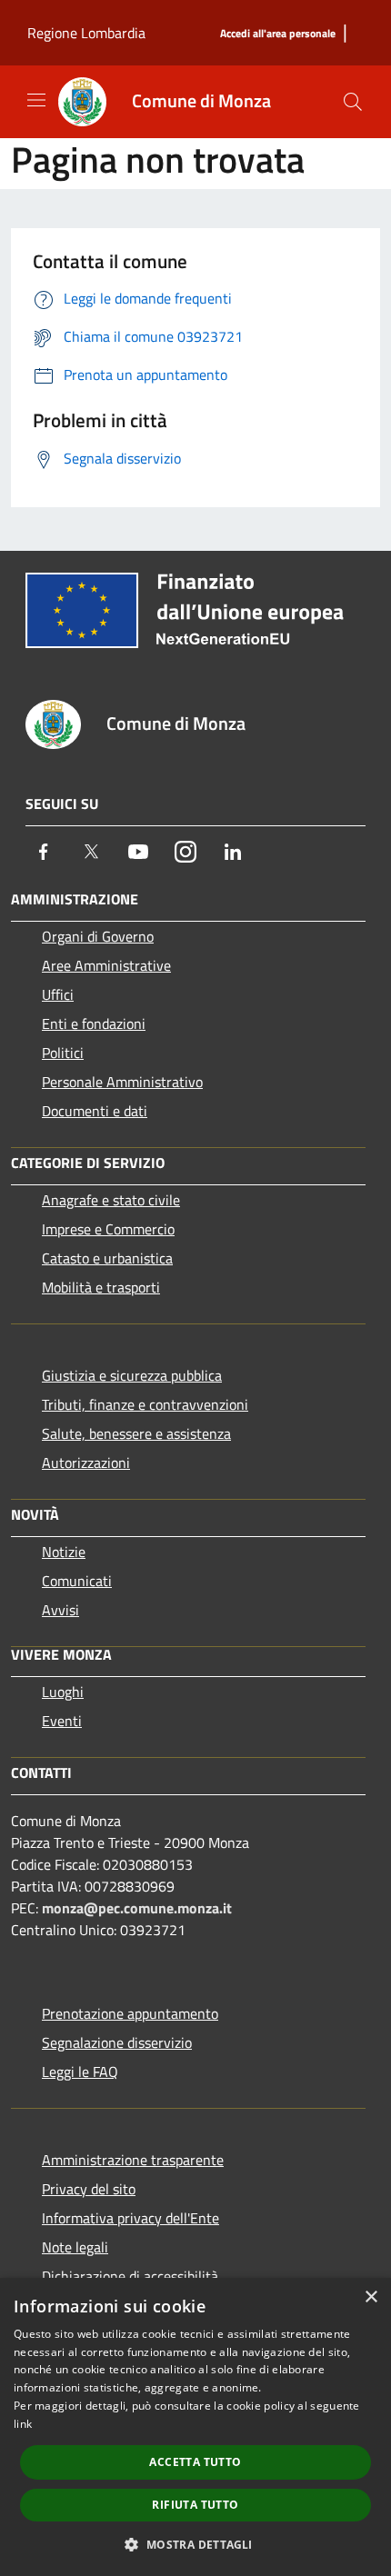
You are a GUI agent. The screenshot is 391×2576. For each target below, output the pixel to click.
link (23, 2424)
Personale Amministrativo (122, 1082)
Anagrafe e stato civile (111, 1200)
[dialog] (195, 2427)
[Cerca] (353, 102)
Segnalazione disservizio (117, 2042)
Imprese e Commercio (108, 1229)
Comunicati (77, 1581)
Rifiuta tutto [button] (195, 2505)
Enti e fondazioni (94, 1023)
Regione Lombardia (86, 33)
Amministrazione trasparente (133, 2160)
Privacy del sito (89, 2189)
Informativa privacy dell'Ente (130, 2218)
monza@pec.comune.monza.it (137, 1908)
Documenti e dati (95, 1111)
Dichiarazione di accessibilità (130, 2276)
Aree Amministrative (106, 965)
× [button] (371, 2297)
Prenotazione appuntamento (130, 2013)
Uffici (58, 994)
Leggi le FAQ (80, 2072)
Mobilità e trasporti (101, 1287)
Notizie (64, 1552)
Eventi (62, 1721)
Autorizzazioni (86, 1463)
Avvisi (60, 1610)
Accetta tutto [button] (195, 2462)
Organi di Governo (98, 936)
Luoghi (63, 1692)
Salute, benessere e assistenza (136, 1433)
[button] (195, 2544)
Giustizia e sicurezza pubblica (132, 1375)
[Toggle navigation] (36, 100)
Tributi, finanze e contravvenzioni (145, 1404)
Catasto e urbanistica (107, 1258)
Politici (63, 1053)
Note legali (75, 2247)
